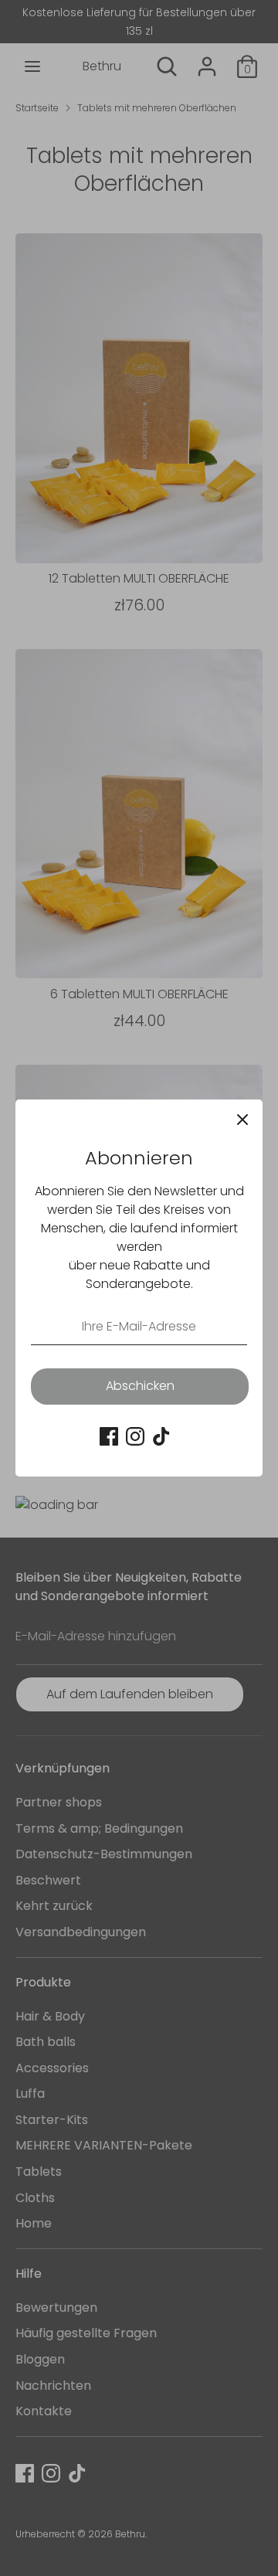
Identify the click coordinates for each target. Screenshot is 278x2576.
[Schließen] (242, 1120)
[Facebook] (109, 1436)
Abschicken (140, 1386)
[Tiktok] (161, 1436)
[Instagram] (135, 1436)
